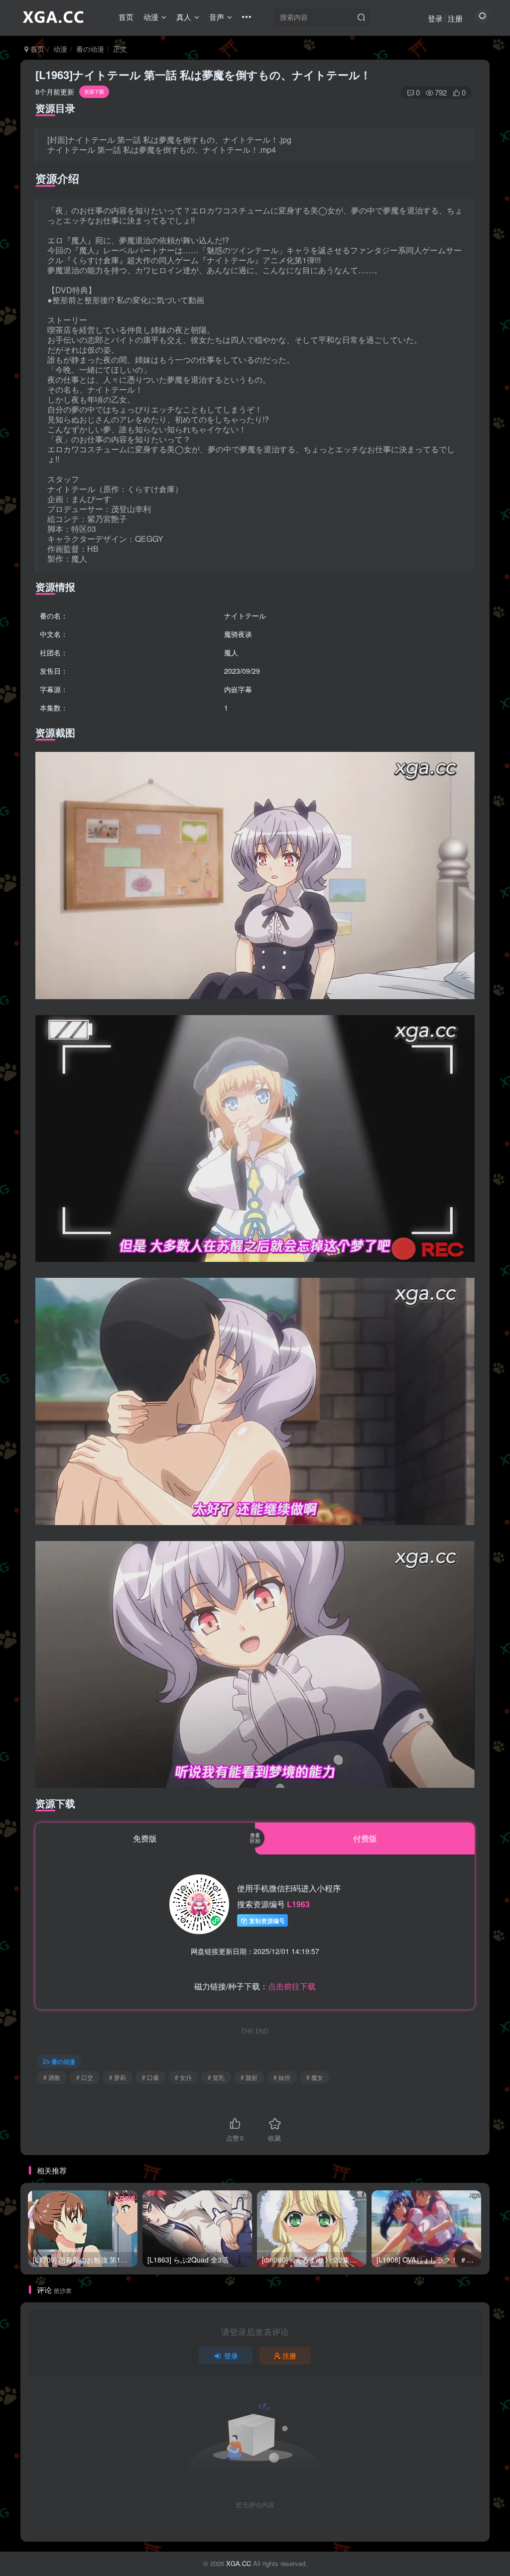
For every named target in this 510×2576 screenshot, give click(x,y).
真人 (184, 17)
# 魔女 (315, 2077)
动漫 (151, 17)
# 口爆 (150, 2077)
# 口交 (85, 2077)
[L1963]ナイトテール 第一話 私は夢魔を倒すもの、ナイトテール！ (203, 75)
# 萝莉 (118, 2077)
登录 (435, 18)
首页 (126, 17)
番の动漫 (90, 49)
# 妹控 (282, 2077)
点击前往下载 (292, 1986)
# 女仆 (183, 2077)
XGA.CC (239, 2563)
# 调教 (52, 2077)
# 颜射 (249, 2077)
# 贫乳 (216, 2077)
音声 (217, 17)
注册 (455, 18)
